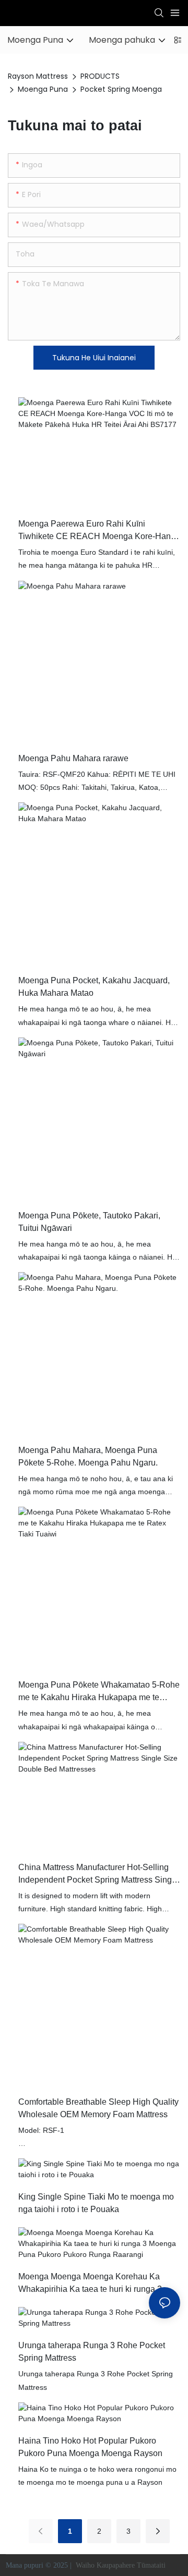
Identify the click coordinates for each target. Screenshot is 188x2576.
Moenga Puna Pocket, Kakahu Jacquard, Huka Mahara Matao (94, 987)
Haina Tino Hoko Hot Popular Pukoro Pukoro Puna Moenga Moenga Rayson (90, 2447)
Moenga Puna (43, 89)
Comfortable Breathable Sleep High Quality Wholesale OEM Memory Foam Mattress (98, 2108)
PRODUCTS (100, 76)
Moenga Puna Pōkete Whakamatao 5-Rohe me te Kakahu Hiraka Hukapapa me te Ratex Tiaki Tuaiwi (99, 1692)
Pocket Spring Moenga (121, 89)
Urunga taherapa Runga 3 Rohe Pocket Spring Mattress (92, 2352)
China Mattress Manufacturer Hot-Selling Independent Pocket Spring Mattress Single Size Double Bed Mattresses (98, 1875)
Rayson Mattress (38, 76)
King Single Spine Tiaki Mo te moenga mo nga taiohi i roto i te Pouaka (96, 2203)
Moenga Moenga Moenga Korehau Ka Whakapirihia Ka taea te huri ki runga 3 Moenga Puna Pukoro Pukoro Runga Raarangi (90, 2284)
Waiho (85, 2565)
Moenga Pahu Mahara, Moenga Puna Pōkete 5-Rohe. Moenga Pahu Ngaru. (88, 1456)
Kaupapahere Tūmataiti (132, 2565)
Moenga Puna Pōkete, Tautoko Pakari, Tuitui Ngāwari (89, 1222)
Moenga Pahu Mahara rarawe (73, 758)
